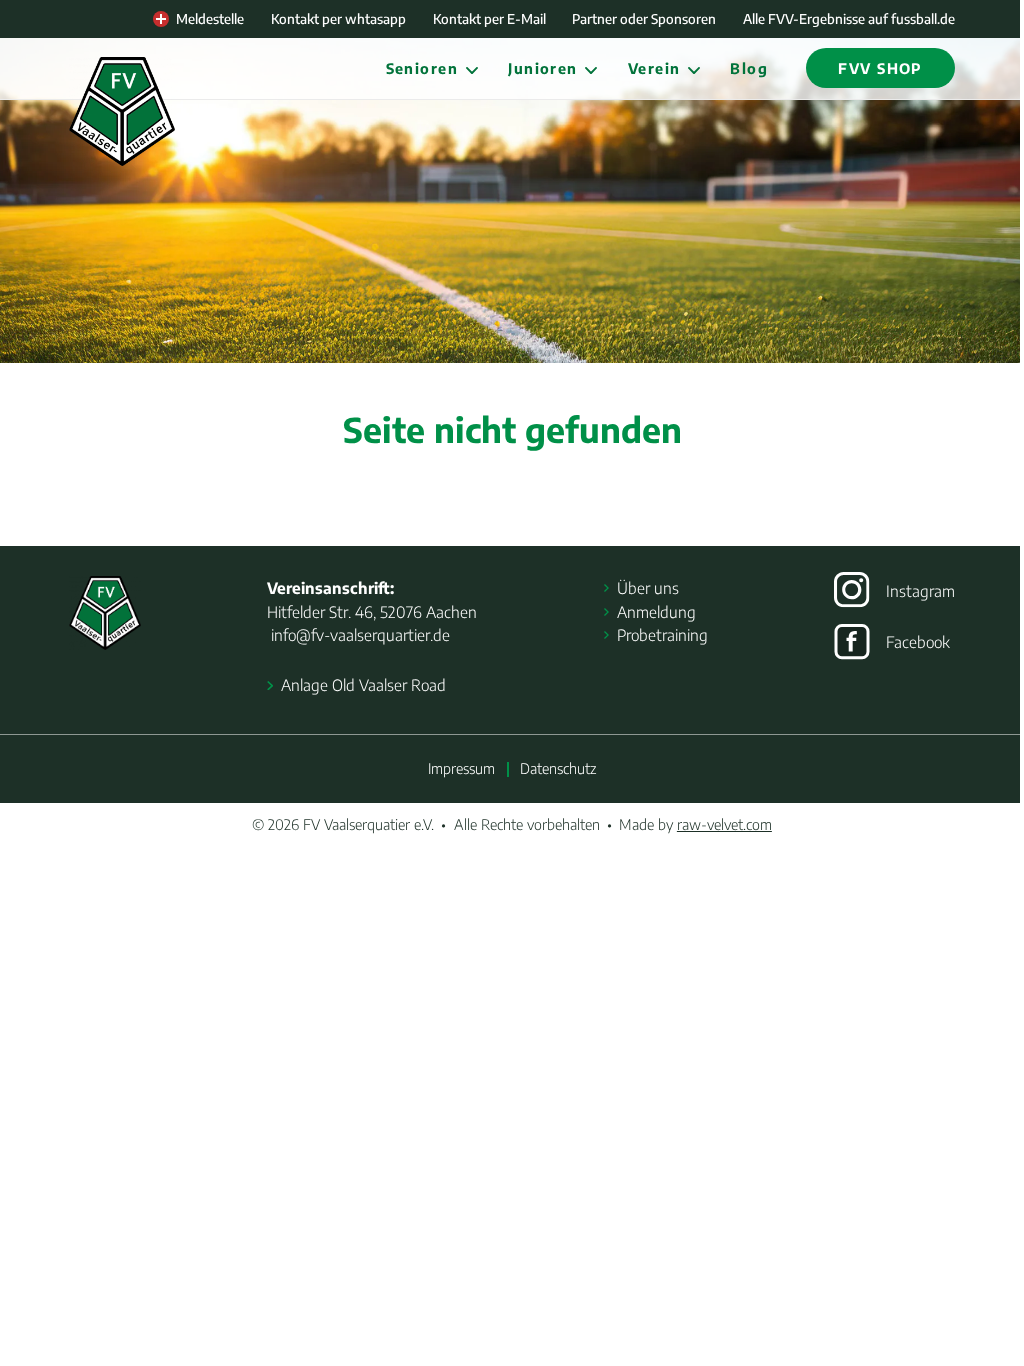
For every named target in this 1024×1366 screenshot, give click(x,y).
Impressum (461, 768)
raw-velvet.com (724, 824)
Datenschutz (558, 768)
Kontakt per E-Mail (489, 18)
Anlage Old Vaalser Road (363, 684)
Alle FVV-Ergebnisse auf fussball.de (849, 18)
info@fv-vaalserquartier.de (358, 634)
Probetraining (662, 634)
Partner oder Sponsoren (644, 18)
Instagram (920, 590)
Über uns (648, 587)
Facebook (918, 641)
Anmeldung (656, 611)
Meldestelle (210, 18)
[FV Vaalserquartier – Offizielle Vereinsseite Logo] (122, 111)
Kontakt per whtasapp (338, 18)
